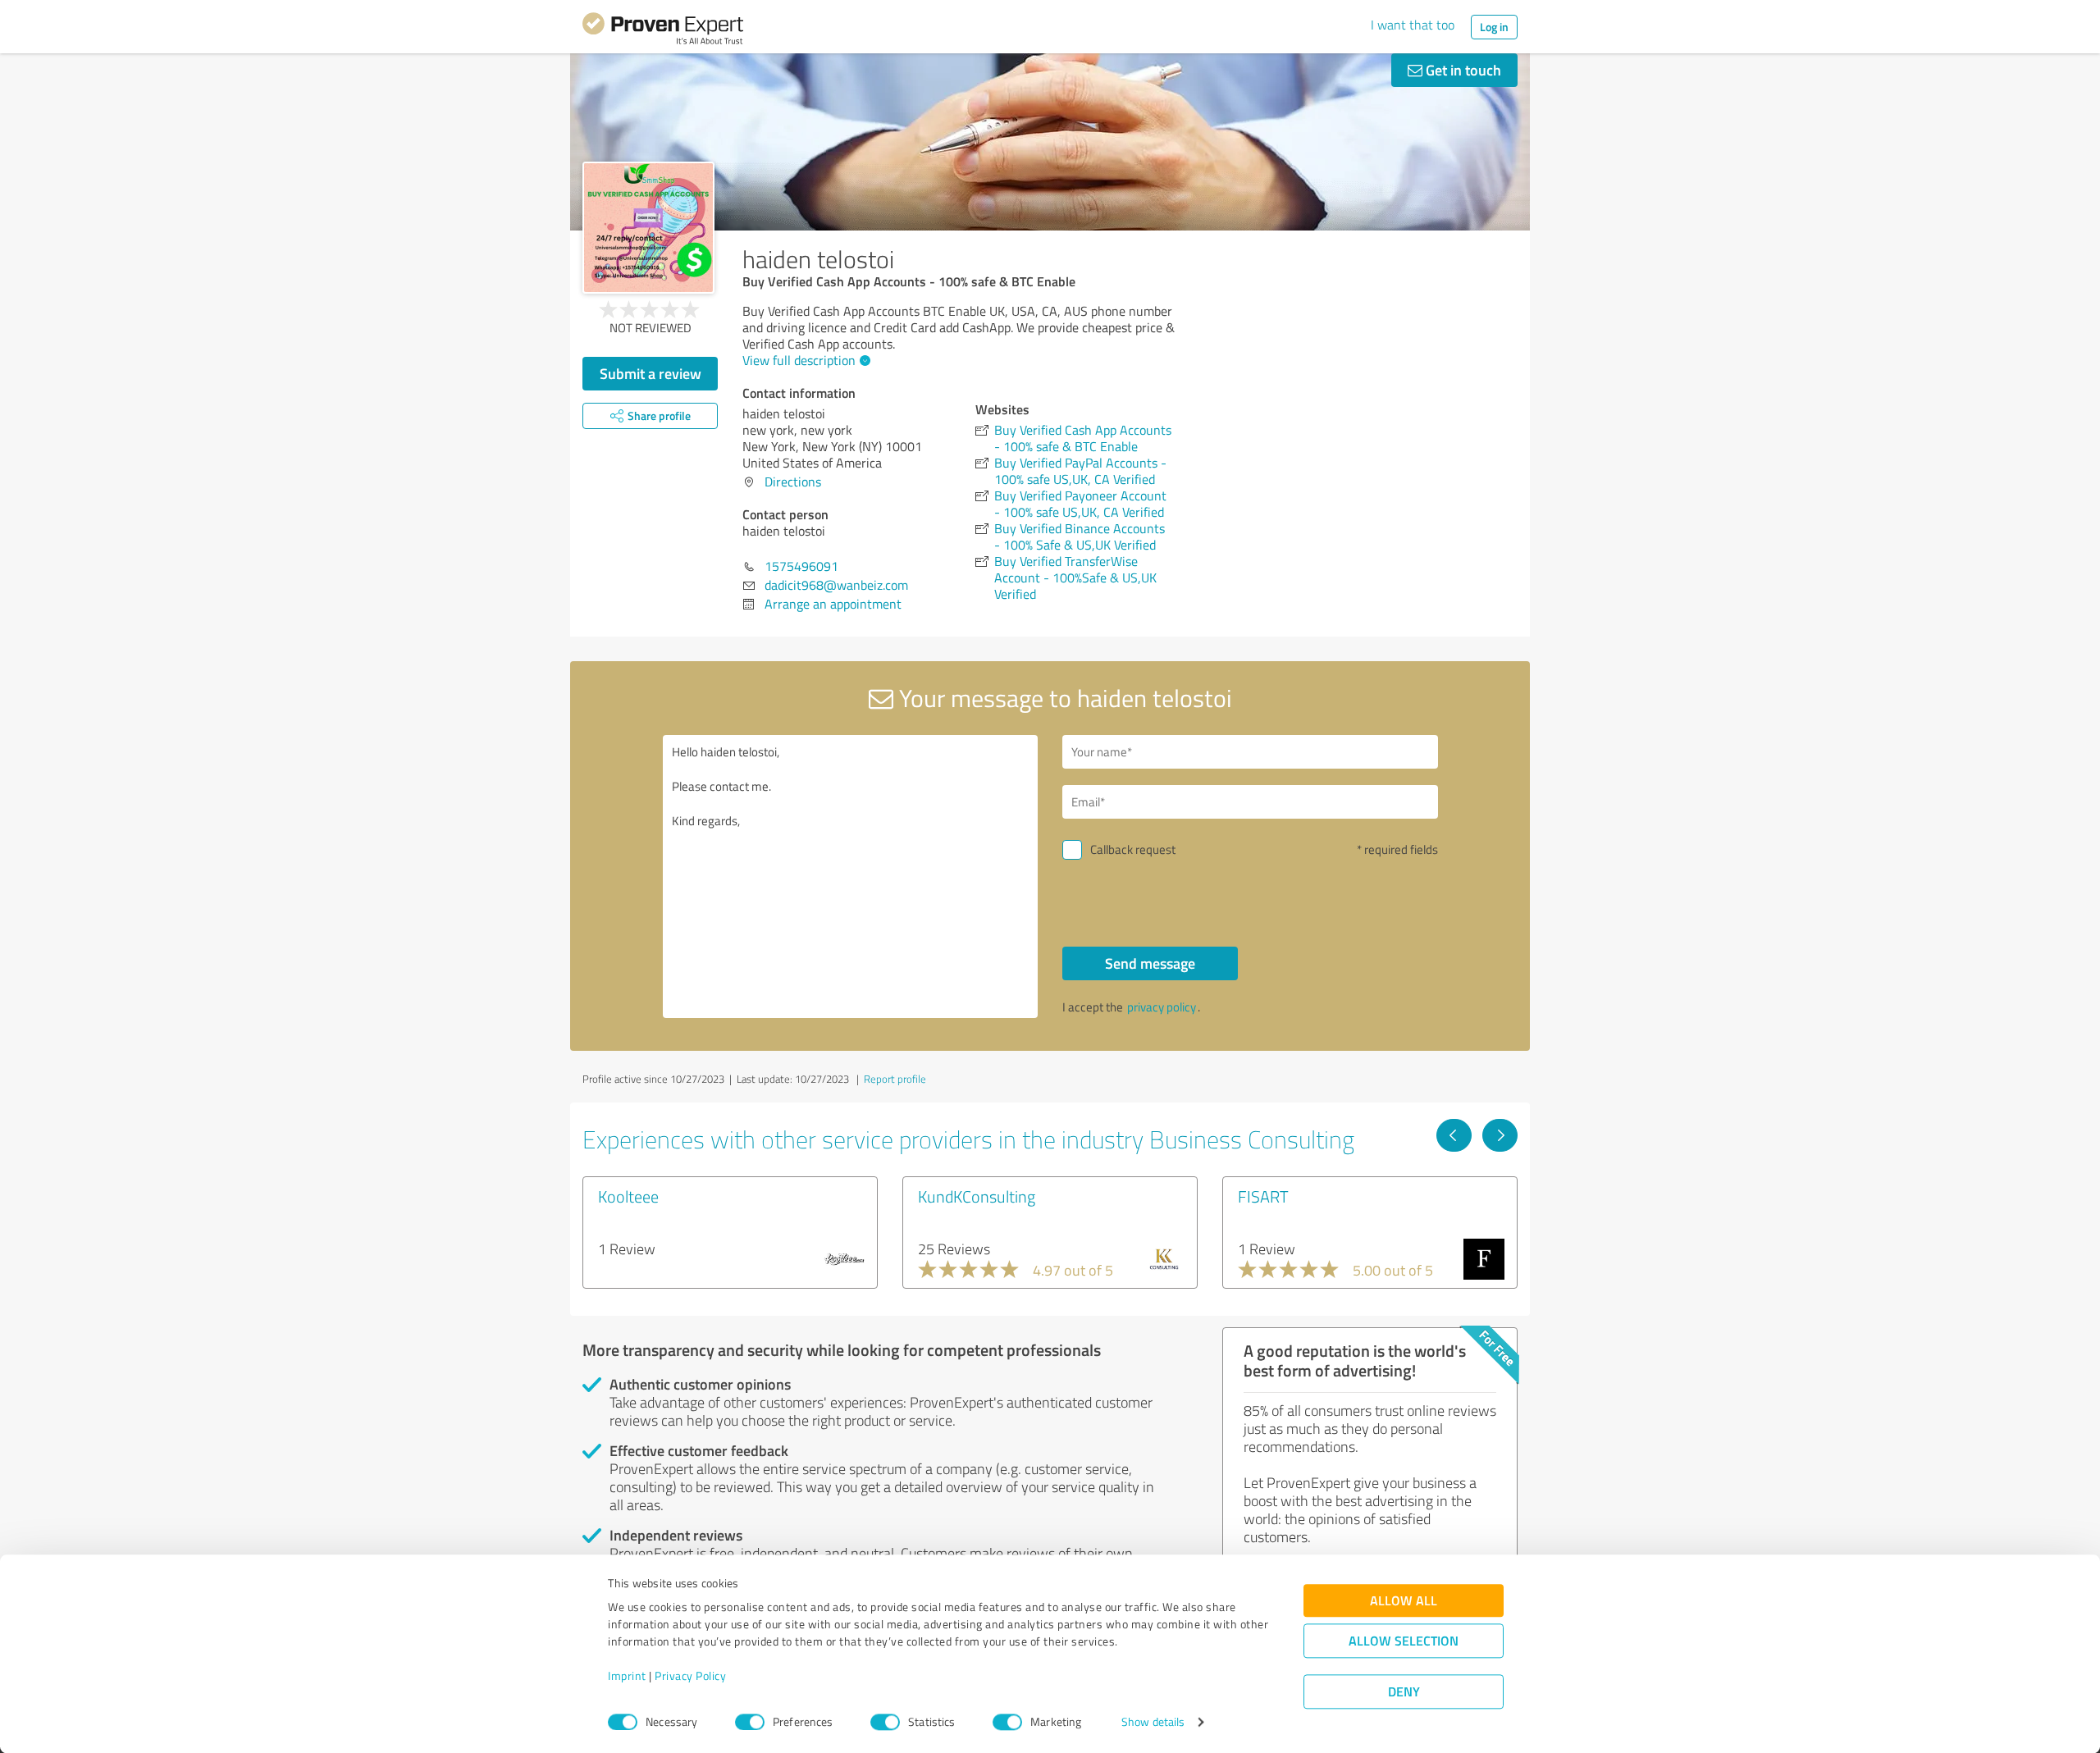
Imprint (627, 1676)
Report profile (895, 1079)
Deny (1404, 1692)
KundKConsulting (977, 1196)
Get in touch (1462, 70)
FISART (1263, 1196)
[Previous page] (1454, 1135)
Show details (1153, 1722)
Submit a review (651, 373)
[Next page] (1500, 1135)
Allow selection (1404, 1641)
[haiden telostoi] (648, 228)
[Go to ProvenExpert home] (663, 31)
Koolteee (628, 1196)
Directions (793, 482)
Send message (1150, 963)
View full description (799, 360)
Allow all (1404, 1601)
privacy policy (1162, 1007)
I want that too (1413, 25)
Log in (1494, 27)
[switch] (750, 1722)
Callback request (1133, 849)
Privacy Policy (690, 1676)
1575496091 (801, 566)
